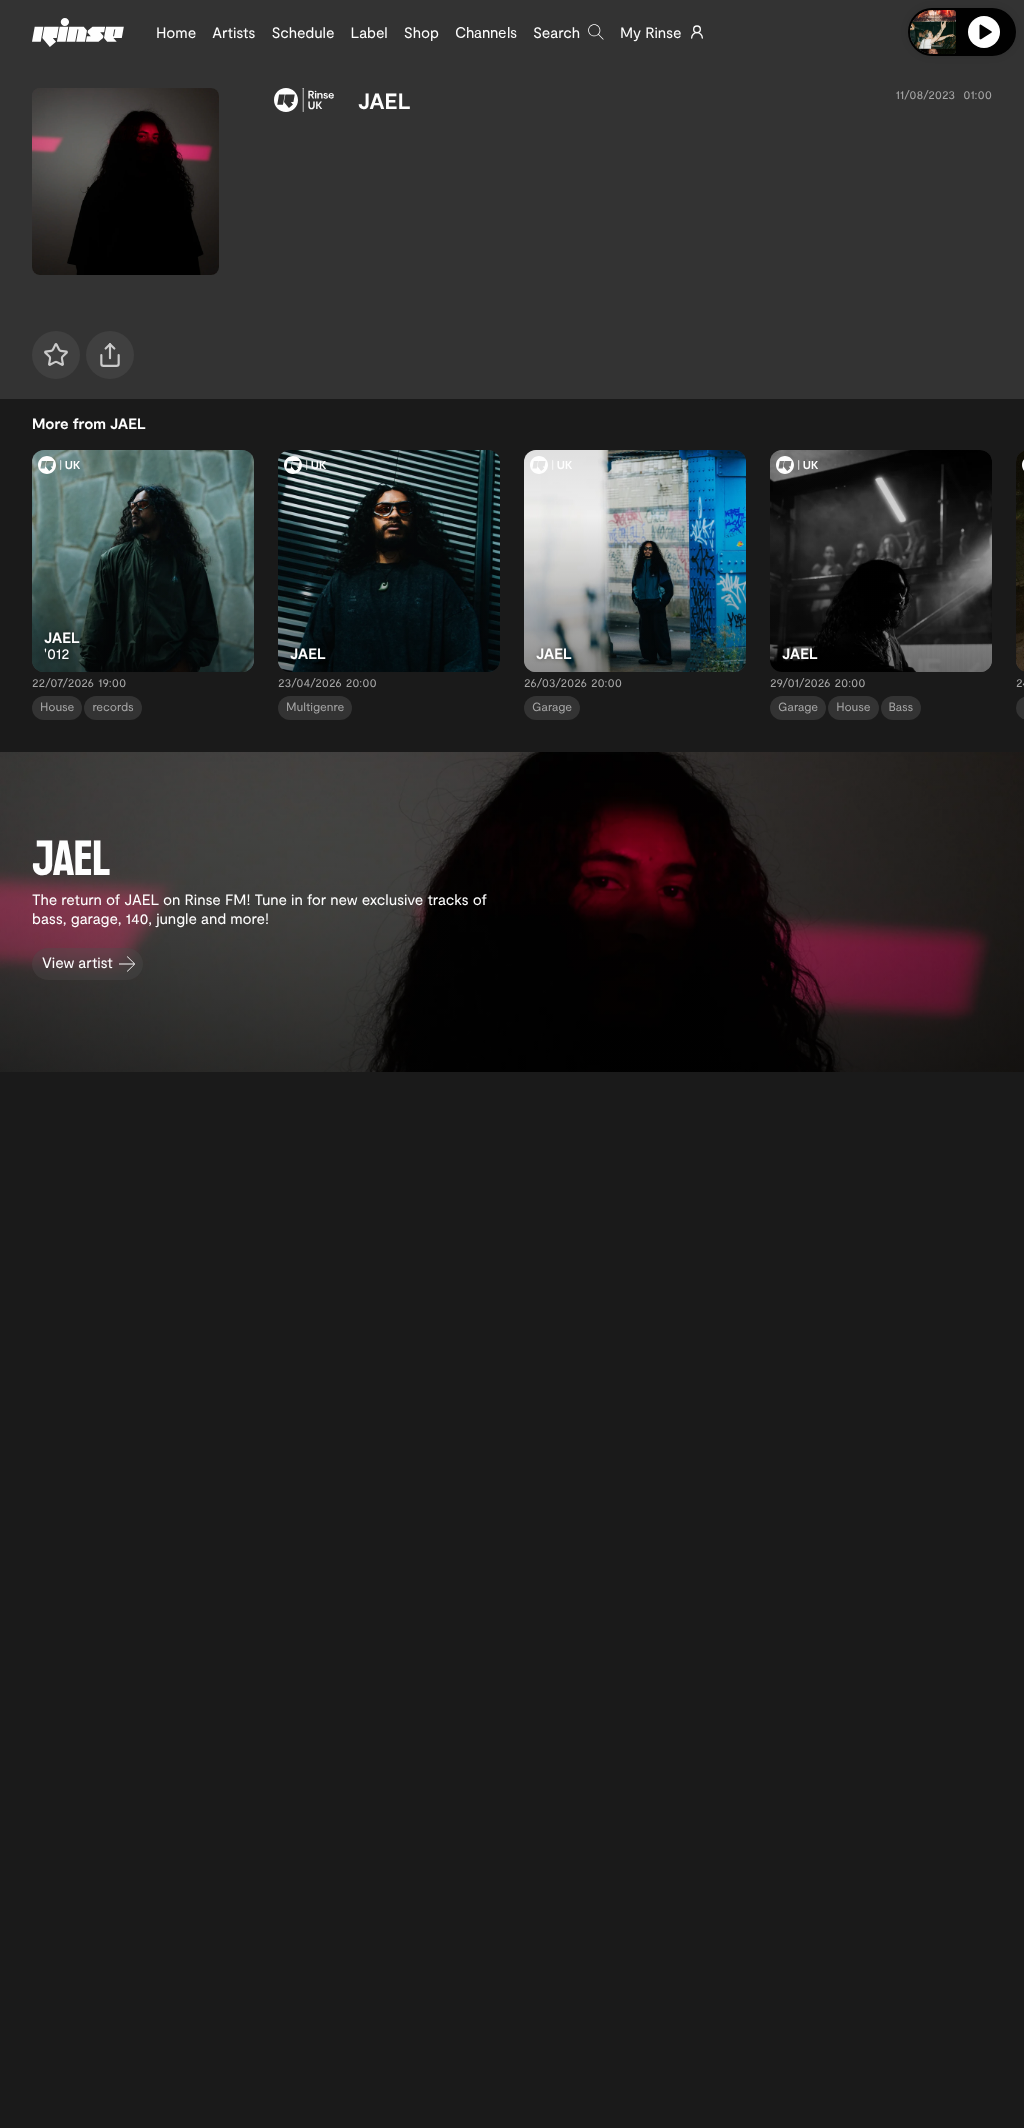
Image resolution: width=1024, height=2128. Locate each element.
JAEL (384, 101)
